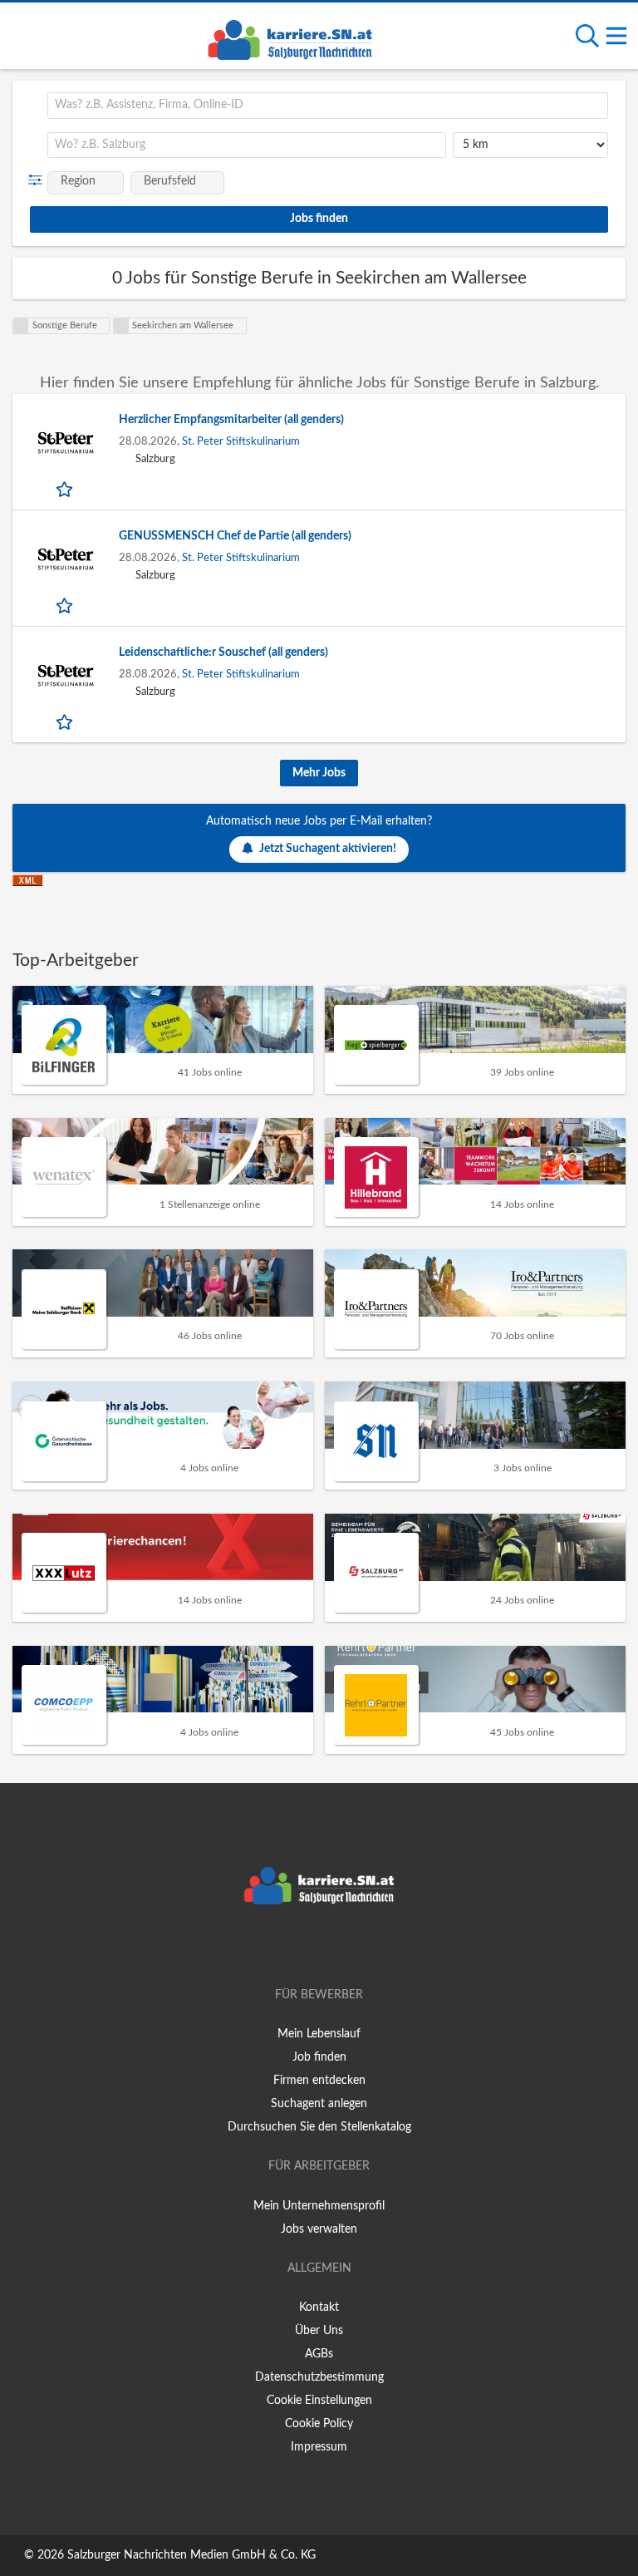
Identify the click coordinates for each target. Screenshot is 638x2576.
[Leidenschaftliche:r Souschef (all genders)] (66, 675)
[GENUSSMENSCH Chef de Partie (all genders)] (66, 559)
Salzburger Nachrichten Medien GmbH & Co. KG (191, 2555)
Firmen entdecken (319, 2081)
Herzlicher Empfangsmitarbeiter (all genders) (231, 420)
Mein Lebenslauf (319, 2034)
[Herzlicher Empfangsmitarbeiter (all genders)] (66, 443)
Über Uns (319, 2331)
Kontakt (319, 2308)
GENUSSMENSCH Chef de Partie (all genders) (235, 536)
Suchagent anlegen (319, 2104)
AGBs (319, 2354)
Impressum (319, 2447)
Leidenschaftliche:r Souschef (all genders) (223, 653)
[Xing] (322, 1948)
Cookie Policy (319, 2424)
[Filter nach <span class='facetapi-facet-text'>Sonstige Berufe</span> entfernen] (21, 326)
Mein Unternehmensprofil (319, 2206)
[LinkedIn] (346, 1948)
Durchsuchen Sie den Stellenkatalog (319, 2127)
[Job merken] (66, 489)
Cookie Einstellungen (319, 2401)
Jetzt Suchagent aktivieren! (328, 849)
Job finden (319, 2057)
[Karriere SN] (290, 37)
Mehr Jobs (319, 773)
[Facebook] (294, 1948)
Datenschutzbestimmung (319, 2377)
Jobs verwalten (319, 2229)
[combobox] (328, 106)
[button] (39, 180)
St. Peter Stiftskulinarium (241, 441)
